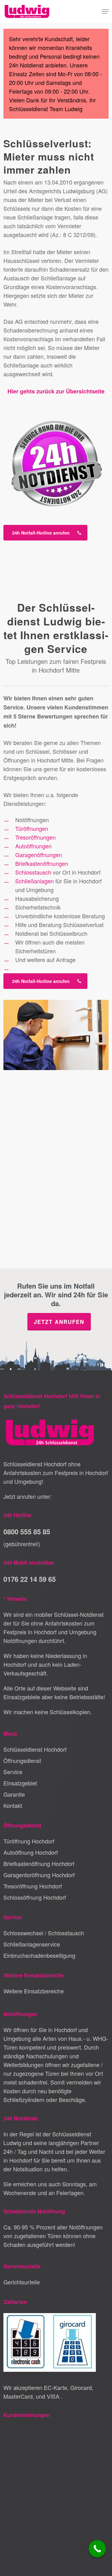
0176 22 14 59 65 (30, 1579)
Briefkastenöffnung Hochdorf (39, 1863)
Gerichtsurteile (22, 2282)
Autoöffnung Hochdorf (31, 1852)
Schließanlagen (35, 881)
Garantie (14, 1794)
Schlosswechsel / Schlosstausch (44, 1933)
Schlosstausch (33, 872)
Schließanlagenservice (32, 1944)
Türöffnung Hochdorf (29, 1841)
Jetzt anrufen (59, 1322)
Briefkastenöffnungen (42, 863)
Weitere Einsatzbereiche (34, 1991)
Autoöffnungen (33, 846)
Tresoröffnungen (35, 837)
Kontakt (13, 1805)
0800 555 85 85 (27, 1532)
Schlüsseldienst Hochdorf (35, 1749)
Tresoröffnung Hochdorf (33, 1886)
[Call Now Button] (97, 2549)
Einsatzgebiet (20, 1783)
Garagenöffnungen (39, 855)
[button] (105, 12)
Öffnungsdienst (22, 1760)
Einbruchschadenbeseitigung (39, 1955)
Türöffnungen (32, 828)
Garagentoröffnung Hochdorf (39, 1875)
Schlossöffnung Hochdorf (35, 1897)
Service (13, 1772)
